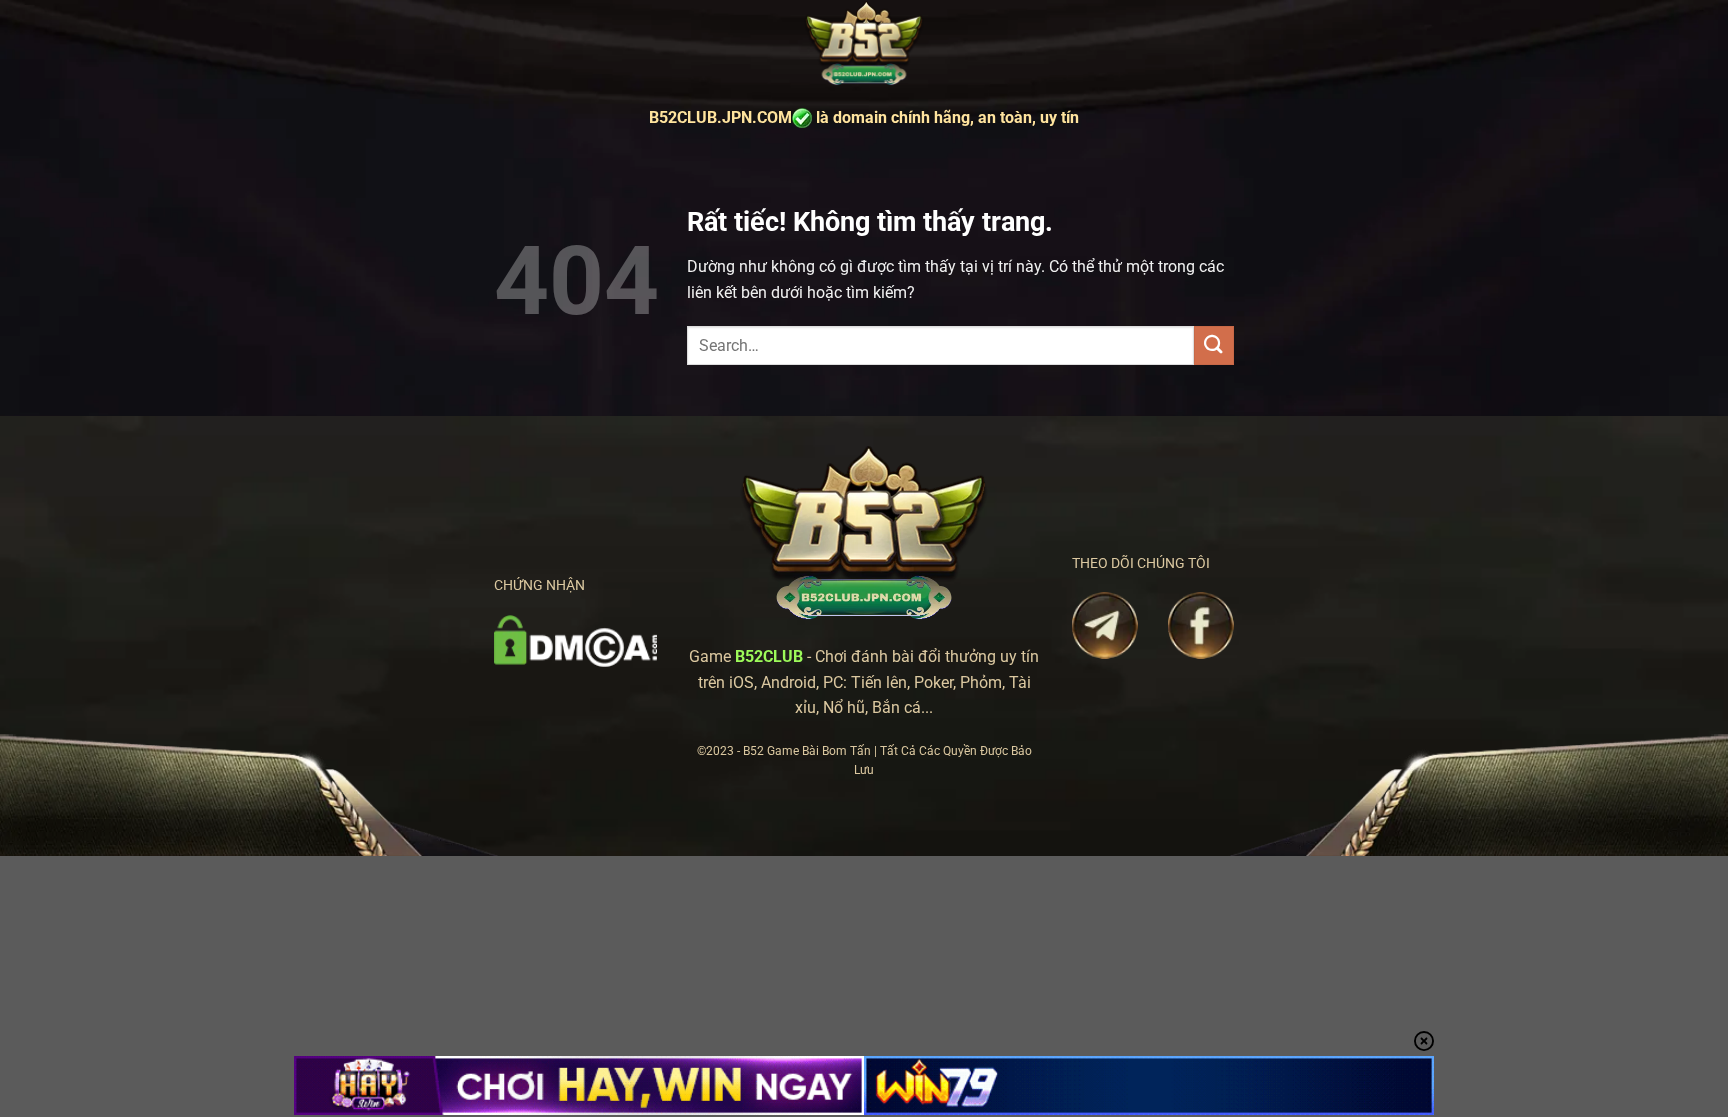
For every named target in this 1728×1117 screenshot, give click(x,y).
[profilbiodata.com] (864, 44)
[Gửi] (1214, 345)
